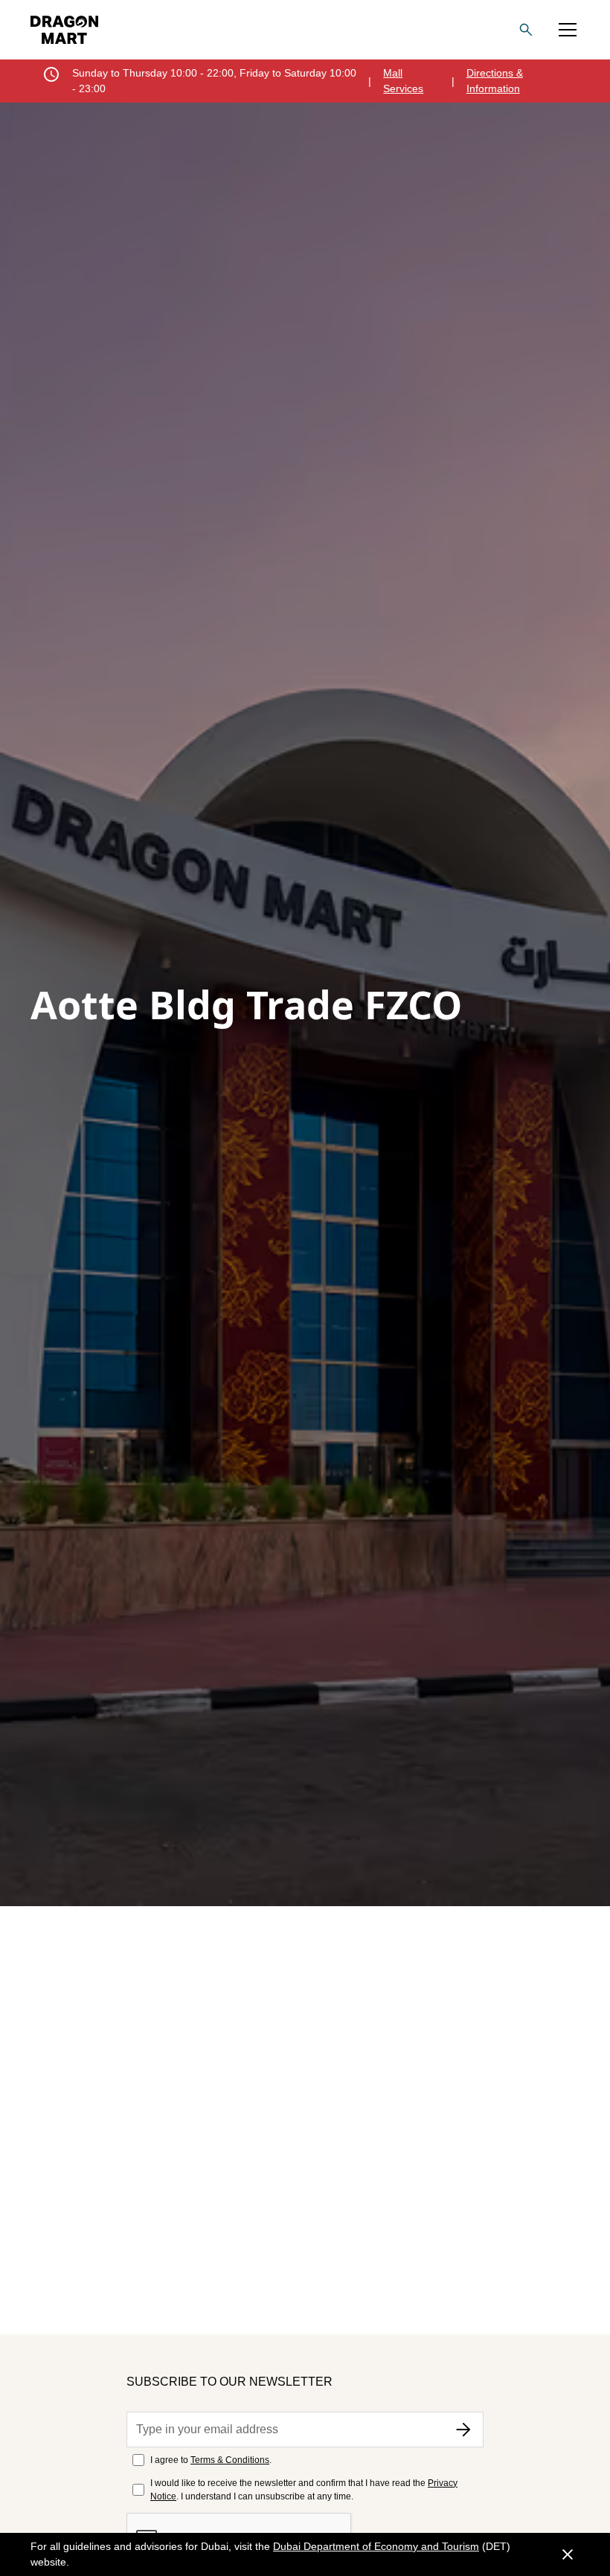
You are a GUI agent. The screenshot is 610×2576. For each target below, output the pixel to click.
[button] (568, 30)
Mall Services (403, 81)
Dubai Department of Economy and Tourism (376, 2546)
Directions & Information (495, 81)
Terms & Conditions (230, 2460)
